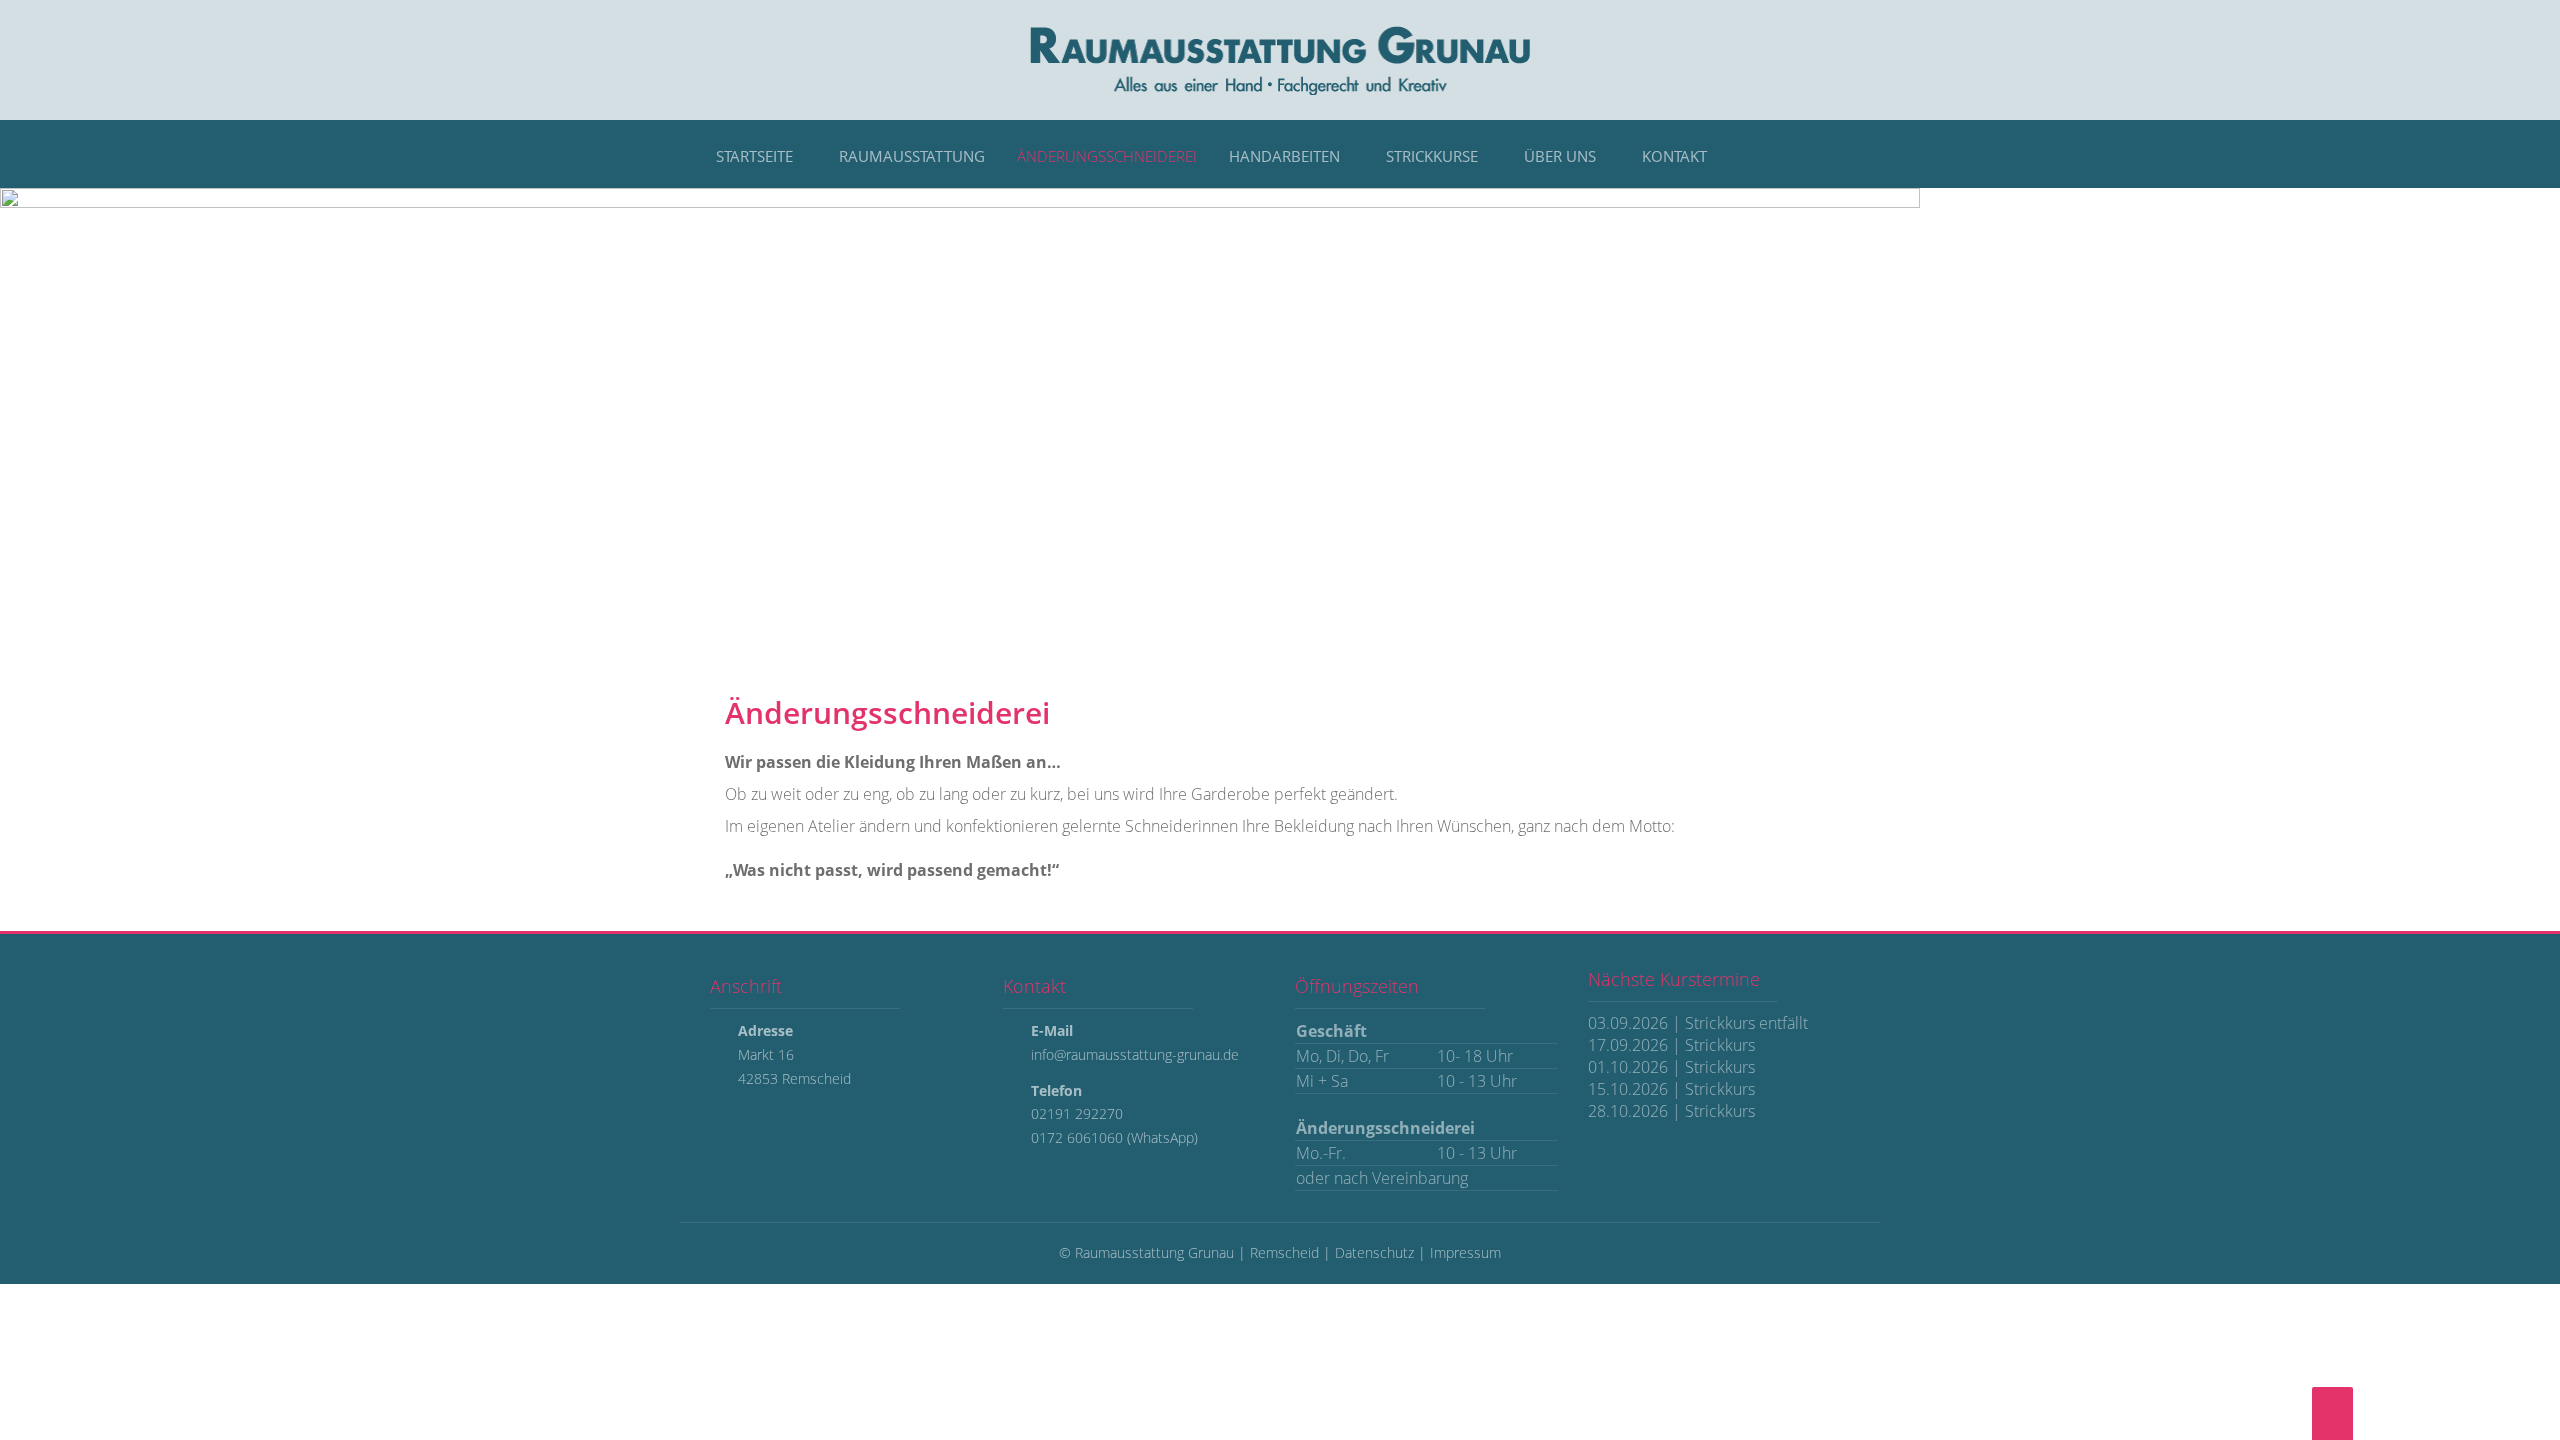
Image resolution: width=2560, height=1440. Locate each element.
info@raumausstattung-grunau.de (1135, 1054)
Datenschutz (1374, 1252)
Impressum (1465, 1252)
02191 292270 (1077, 1113)
